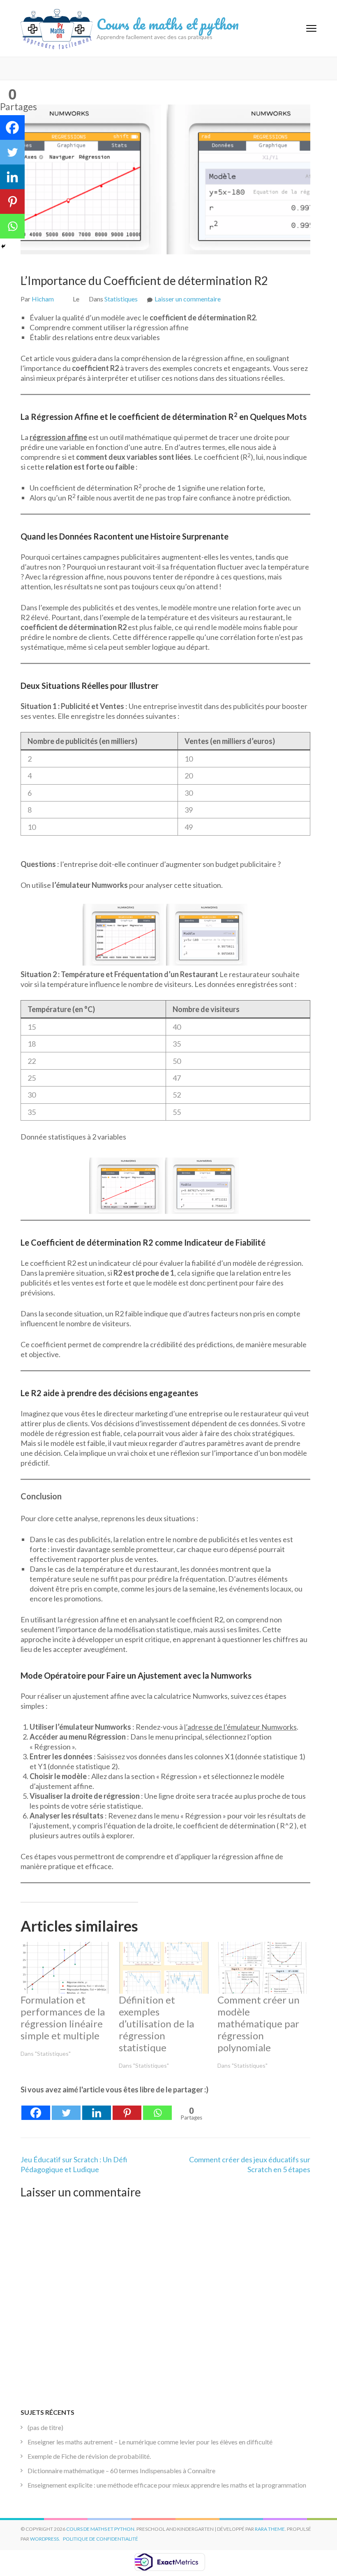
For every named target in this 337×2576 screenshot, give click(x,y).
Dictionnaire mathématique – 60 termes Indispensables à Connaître (121, 2471)
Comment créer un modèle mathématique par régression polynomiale (259, 2024)
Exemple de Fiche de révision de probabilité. (89, 2456)
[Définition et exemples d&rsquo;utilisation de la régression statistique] (164, 1968)
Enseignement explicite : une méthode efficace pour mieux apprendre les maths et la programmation (167, 2485)
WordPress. (45, 2539)
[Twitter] (66, 2108)
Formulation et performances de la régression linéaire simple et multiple (63, 2018)
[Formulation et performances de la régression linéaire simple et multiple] (66, 1968)
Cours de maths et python (168, 24)
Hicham (43, 299)
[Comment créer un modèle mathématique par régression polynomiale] (262, 1968)
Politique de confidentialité (100, 2539)
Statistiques (121, 299)
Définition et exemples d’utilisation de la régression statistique (156, 2024)
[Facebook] (36, 2108)
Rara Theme (270, 2529)
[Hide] (3, 246)
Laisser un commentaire (188, 299)
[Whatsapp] (157, 2108)
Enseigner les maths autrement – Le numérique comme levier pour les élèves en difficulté (150, 2442)
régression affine (58, 437)
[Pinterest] (127, 2108)
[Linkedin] (97, 2108)
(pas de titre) (45, 2427)
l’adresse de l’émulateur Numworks (240, 1727)
